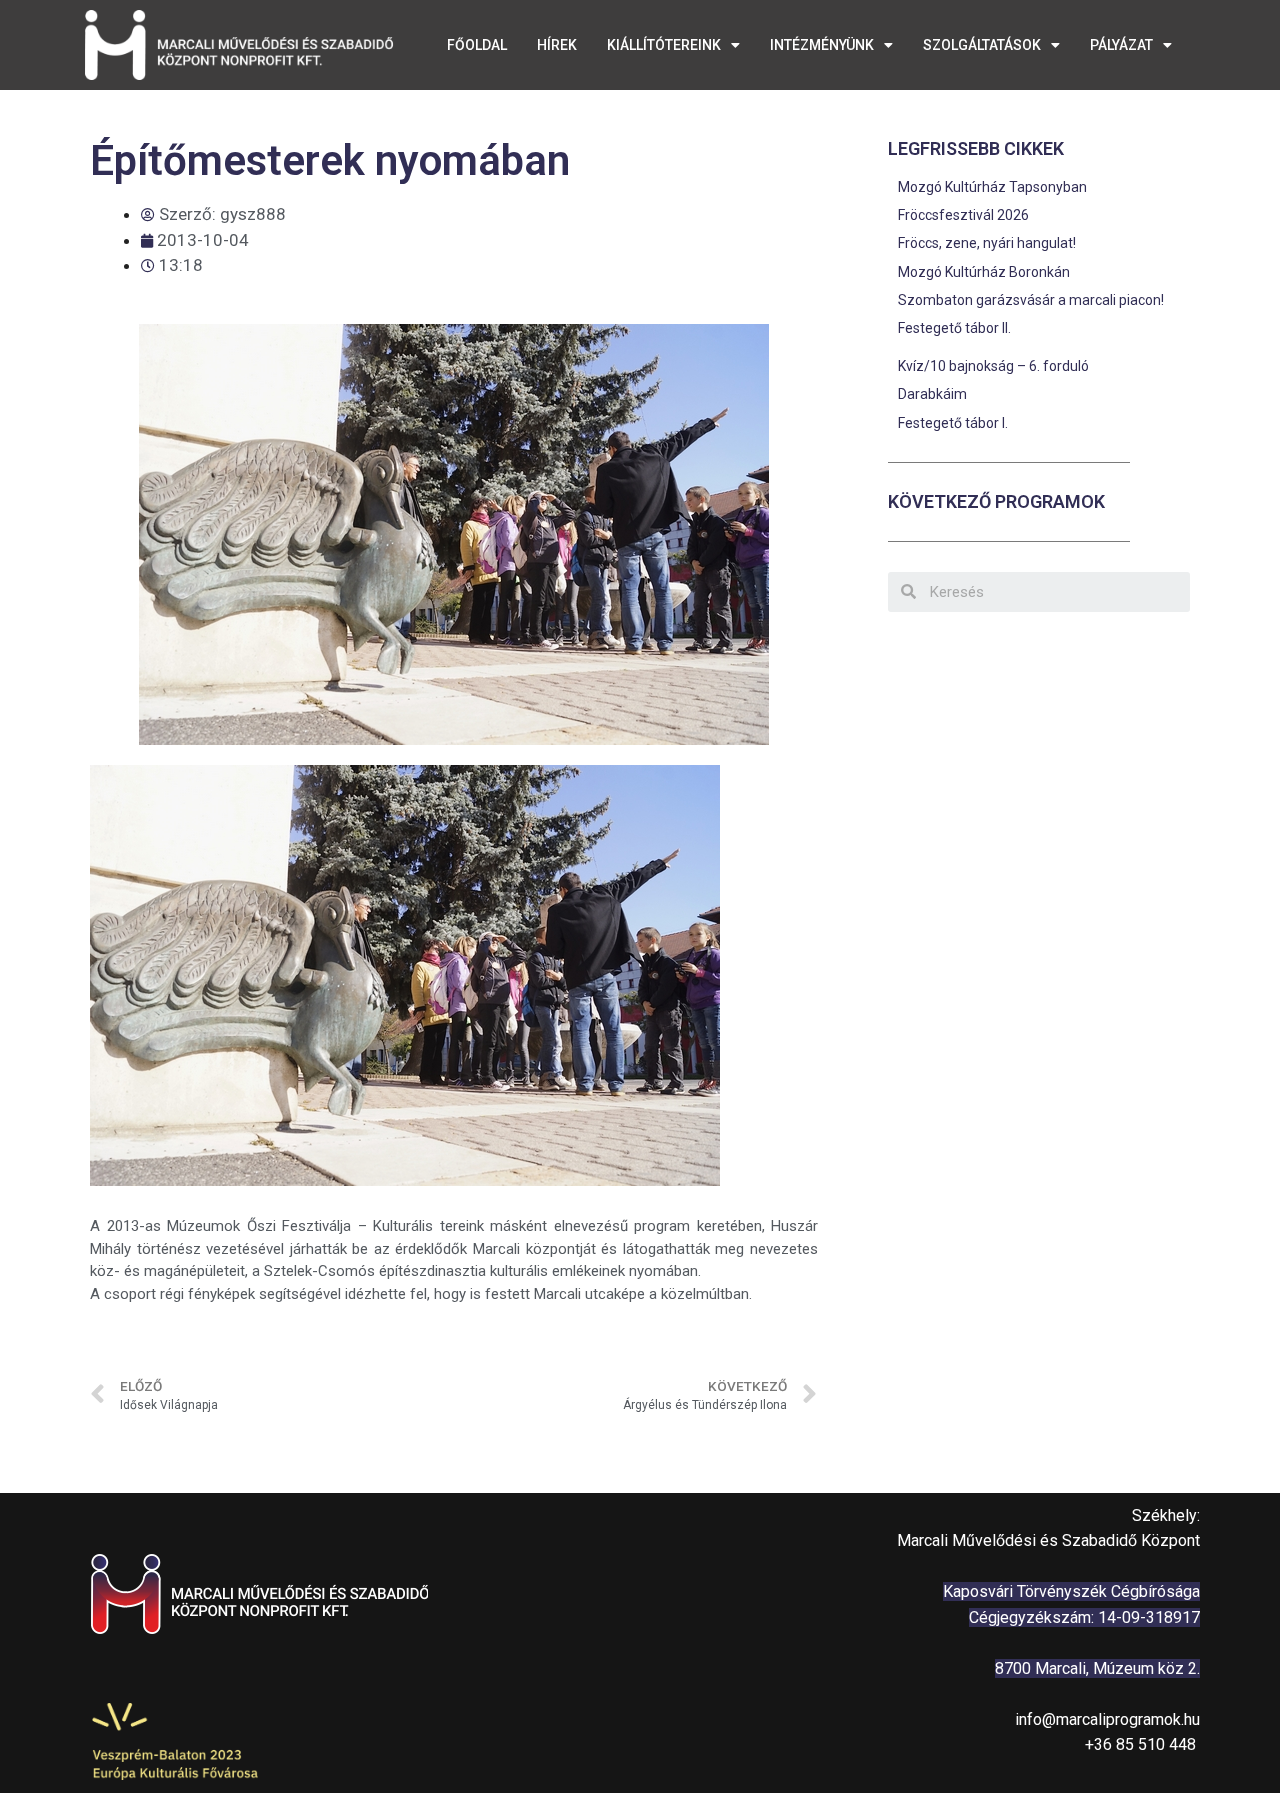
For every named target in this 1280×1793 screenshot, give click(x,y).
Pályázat (1121, 45)
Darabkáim (932, 394)
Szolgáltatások (982, 45)
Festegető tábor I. (953, 423)
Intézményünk (822, 45)
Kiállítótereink (664, 45)
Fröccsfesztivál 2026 (963, 215)
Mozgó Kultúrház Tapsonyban (992, 187)
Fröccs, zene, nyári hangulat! (988, 243)
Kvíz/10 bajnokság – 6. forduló (993, 366)
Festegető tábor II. (954, 328)
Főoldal (477, 45)
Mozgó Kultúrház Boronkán (984, 272)
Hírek (557, 45)
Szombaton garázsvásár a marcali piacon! (1031, 300)
